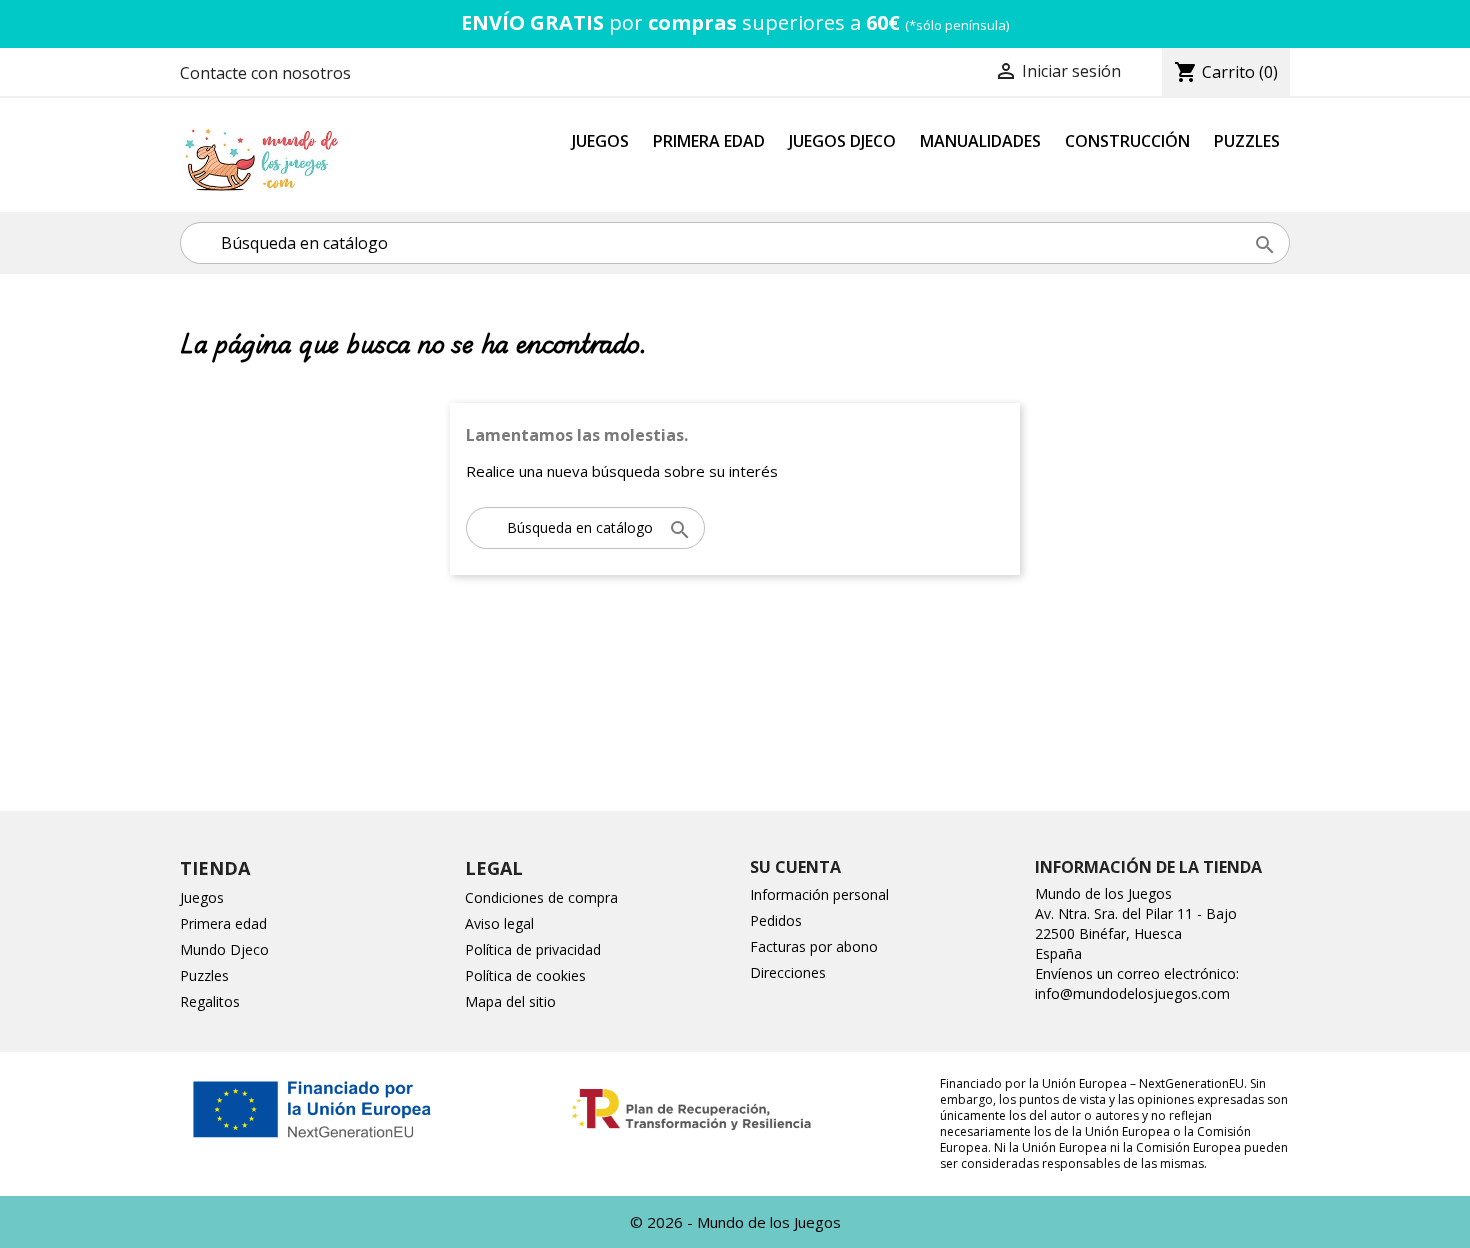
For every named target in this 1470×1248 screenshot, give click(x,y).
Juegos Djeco (842, 141)
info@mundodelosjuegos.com (1132, 993)
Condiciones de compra (541, 897)
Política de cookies (525, 975)
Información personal (819, 894)
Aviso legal (499, 923)
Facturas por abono (814, 946)
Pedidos (776, 920)
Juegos (600, 141)
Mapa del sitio (510, 1001)
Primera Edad (709, 141)
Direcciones (788, 972)
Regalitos (210, 1001)
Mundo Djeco (224, 949)
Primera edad (223, 923)
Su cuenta (795, 867)
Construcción (1127, 141)
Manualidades (980, 141)
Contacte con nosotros (265, 73)
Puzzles (1247, 141)
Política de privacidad (533, 949)
